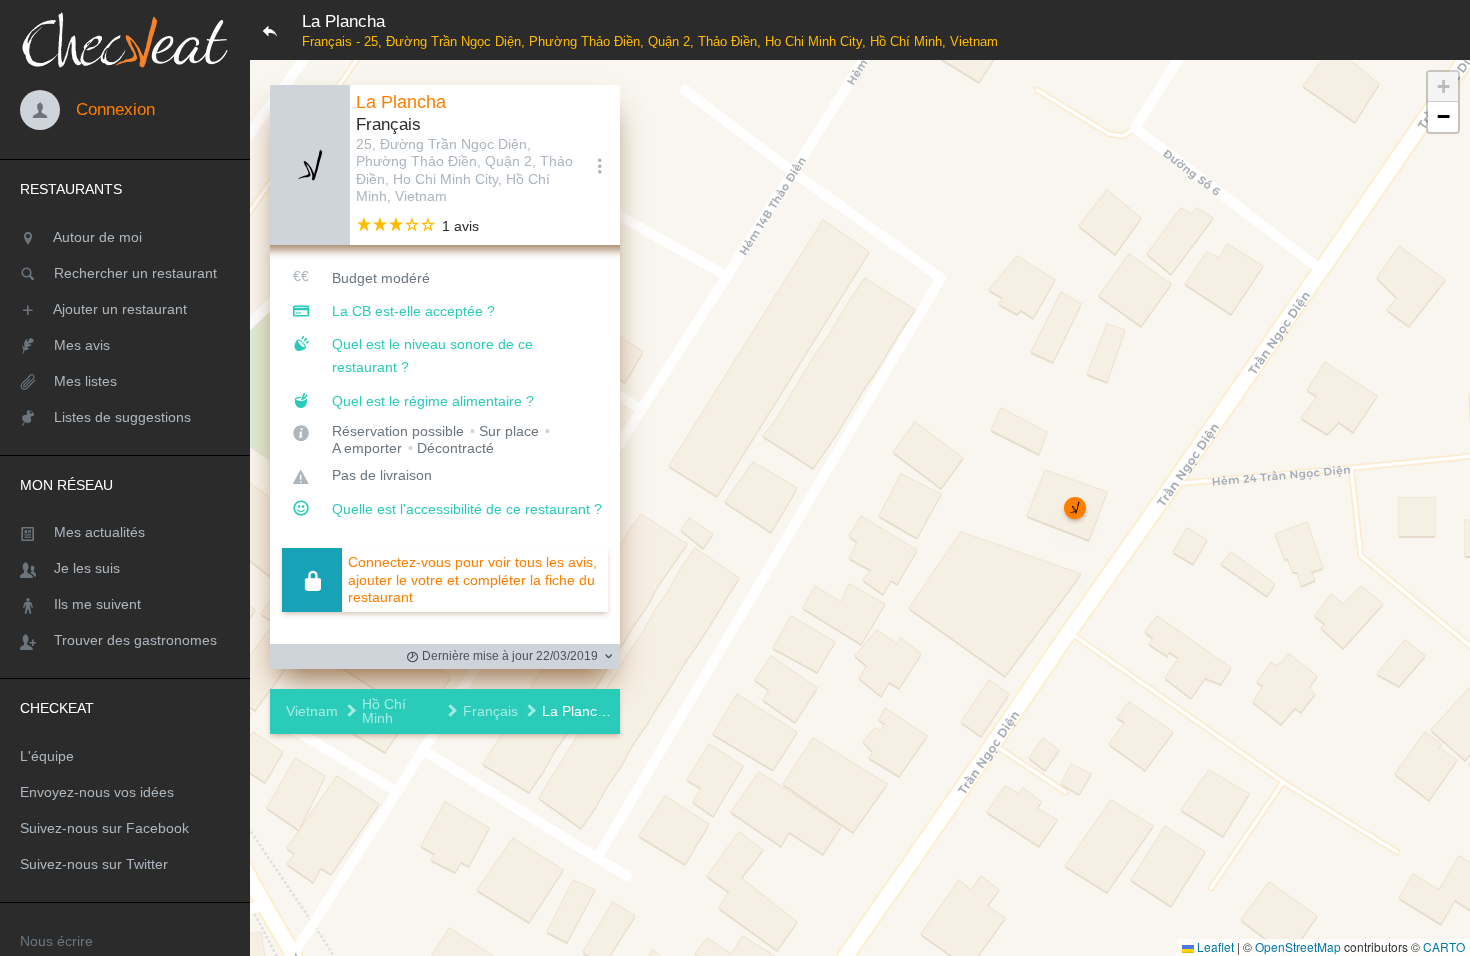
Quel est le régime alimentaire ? (433, 401)
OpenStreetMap (1298, 946)
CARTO (1444, 946)
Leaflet (1214, 946)
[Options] (600, 165)
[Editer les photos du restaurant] (310, 165)
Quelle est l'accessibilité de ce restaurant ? (467, 509)
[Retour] (270, 30)
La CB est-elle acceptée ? (413, 311)
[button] (1075, 508)
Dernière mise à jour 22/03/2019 (508, 656)
